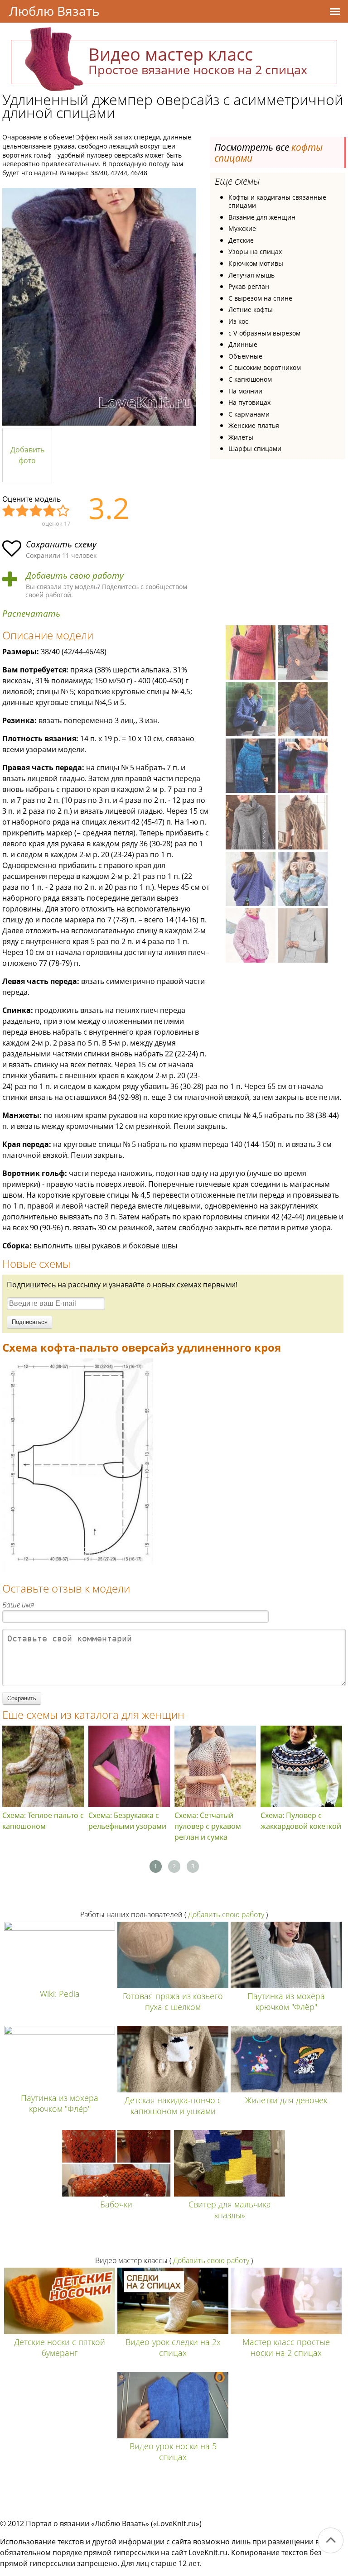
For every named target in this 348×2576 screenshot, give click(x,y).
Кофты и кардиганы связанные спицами (277, 201)
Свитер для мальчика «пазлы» (230, 2210)
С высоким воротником (265, 367)
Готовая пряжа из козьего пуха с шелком (173, 2001)
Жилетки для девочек (286, 2100)
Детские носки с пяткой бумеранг (60, 2347)
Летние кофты (251, 309)
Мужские (242, 228)
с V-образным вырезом (264, 333)
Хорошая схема (50, 511)
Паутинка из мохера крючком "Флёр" (286, 2001)
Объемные (245, 356)
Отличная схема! (63, 511)
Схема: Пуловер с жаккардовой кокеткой (301, 1821)
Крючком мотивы (256, 263)
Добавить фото (27, 455)
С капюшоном (250, 379)
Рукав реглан (249, 286)
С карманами (249, 414)
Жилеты (241, 437)
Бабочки (116, 2204)
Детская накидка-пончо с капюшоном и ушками (173, 2106)
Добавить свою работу (75, 576)
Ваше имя (18, 1605)
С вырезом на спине (260, 298)
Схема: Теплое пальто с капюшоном (43, 1821)
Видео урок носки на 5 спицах (173, 2451)
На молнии (245, 391)
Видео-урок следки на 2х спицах (173, 2347)
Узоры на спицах (255, 252)
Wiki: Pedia (60, 1994)
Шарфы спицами (255, 449)
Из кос (238, 321)
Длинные (243, 344)
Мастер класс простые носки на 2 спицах (286, 2347)
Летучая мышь (251, 275)
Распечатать (31, 614)
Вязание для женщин (262, 217)
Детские (241, 240)
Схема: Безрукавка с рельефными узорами (127, 1821)
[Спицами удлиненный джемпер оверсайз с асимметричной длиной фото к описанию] (99, 307)
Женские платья (254, 425)
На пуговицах (249, 402)
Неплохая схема (23, 511)
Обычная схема (36, 511)
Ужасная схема (9, 511)
